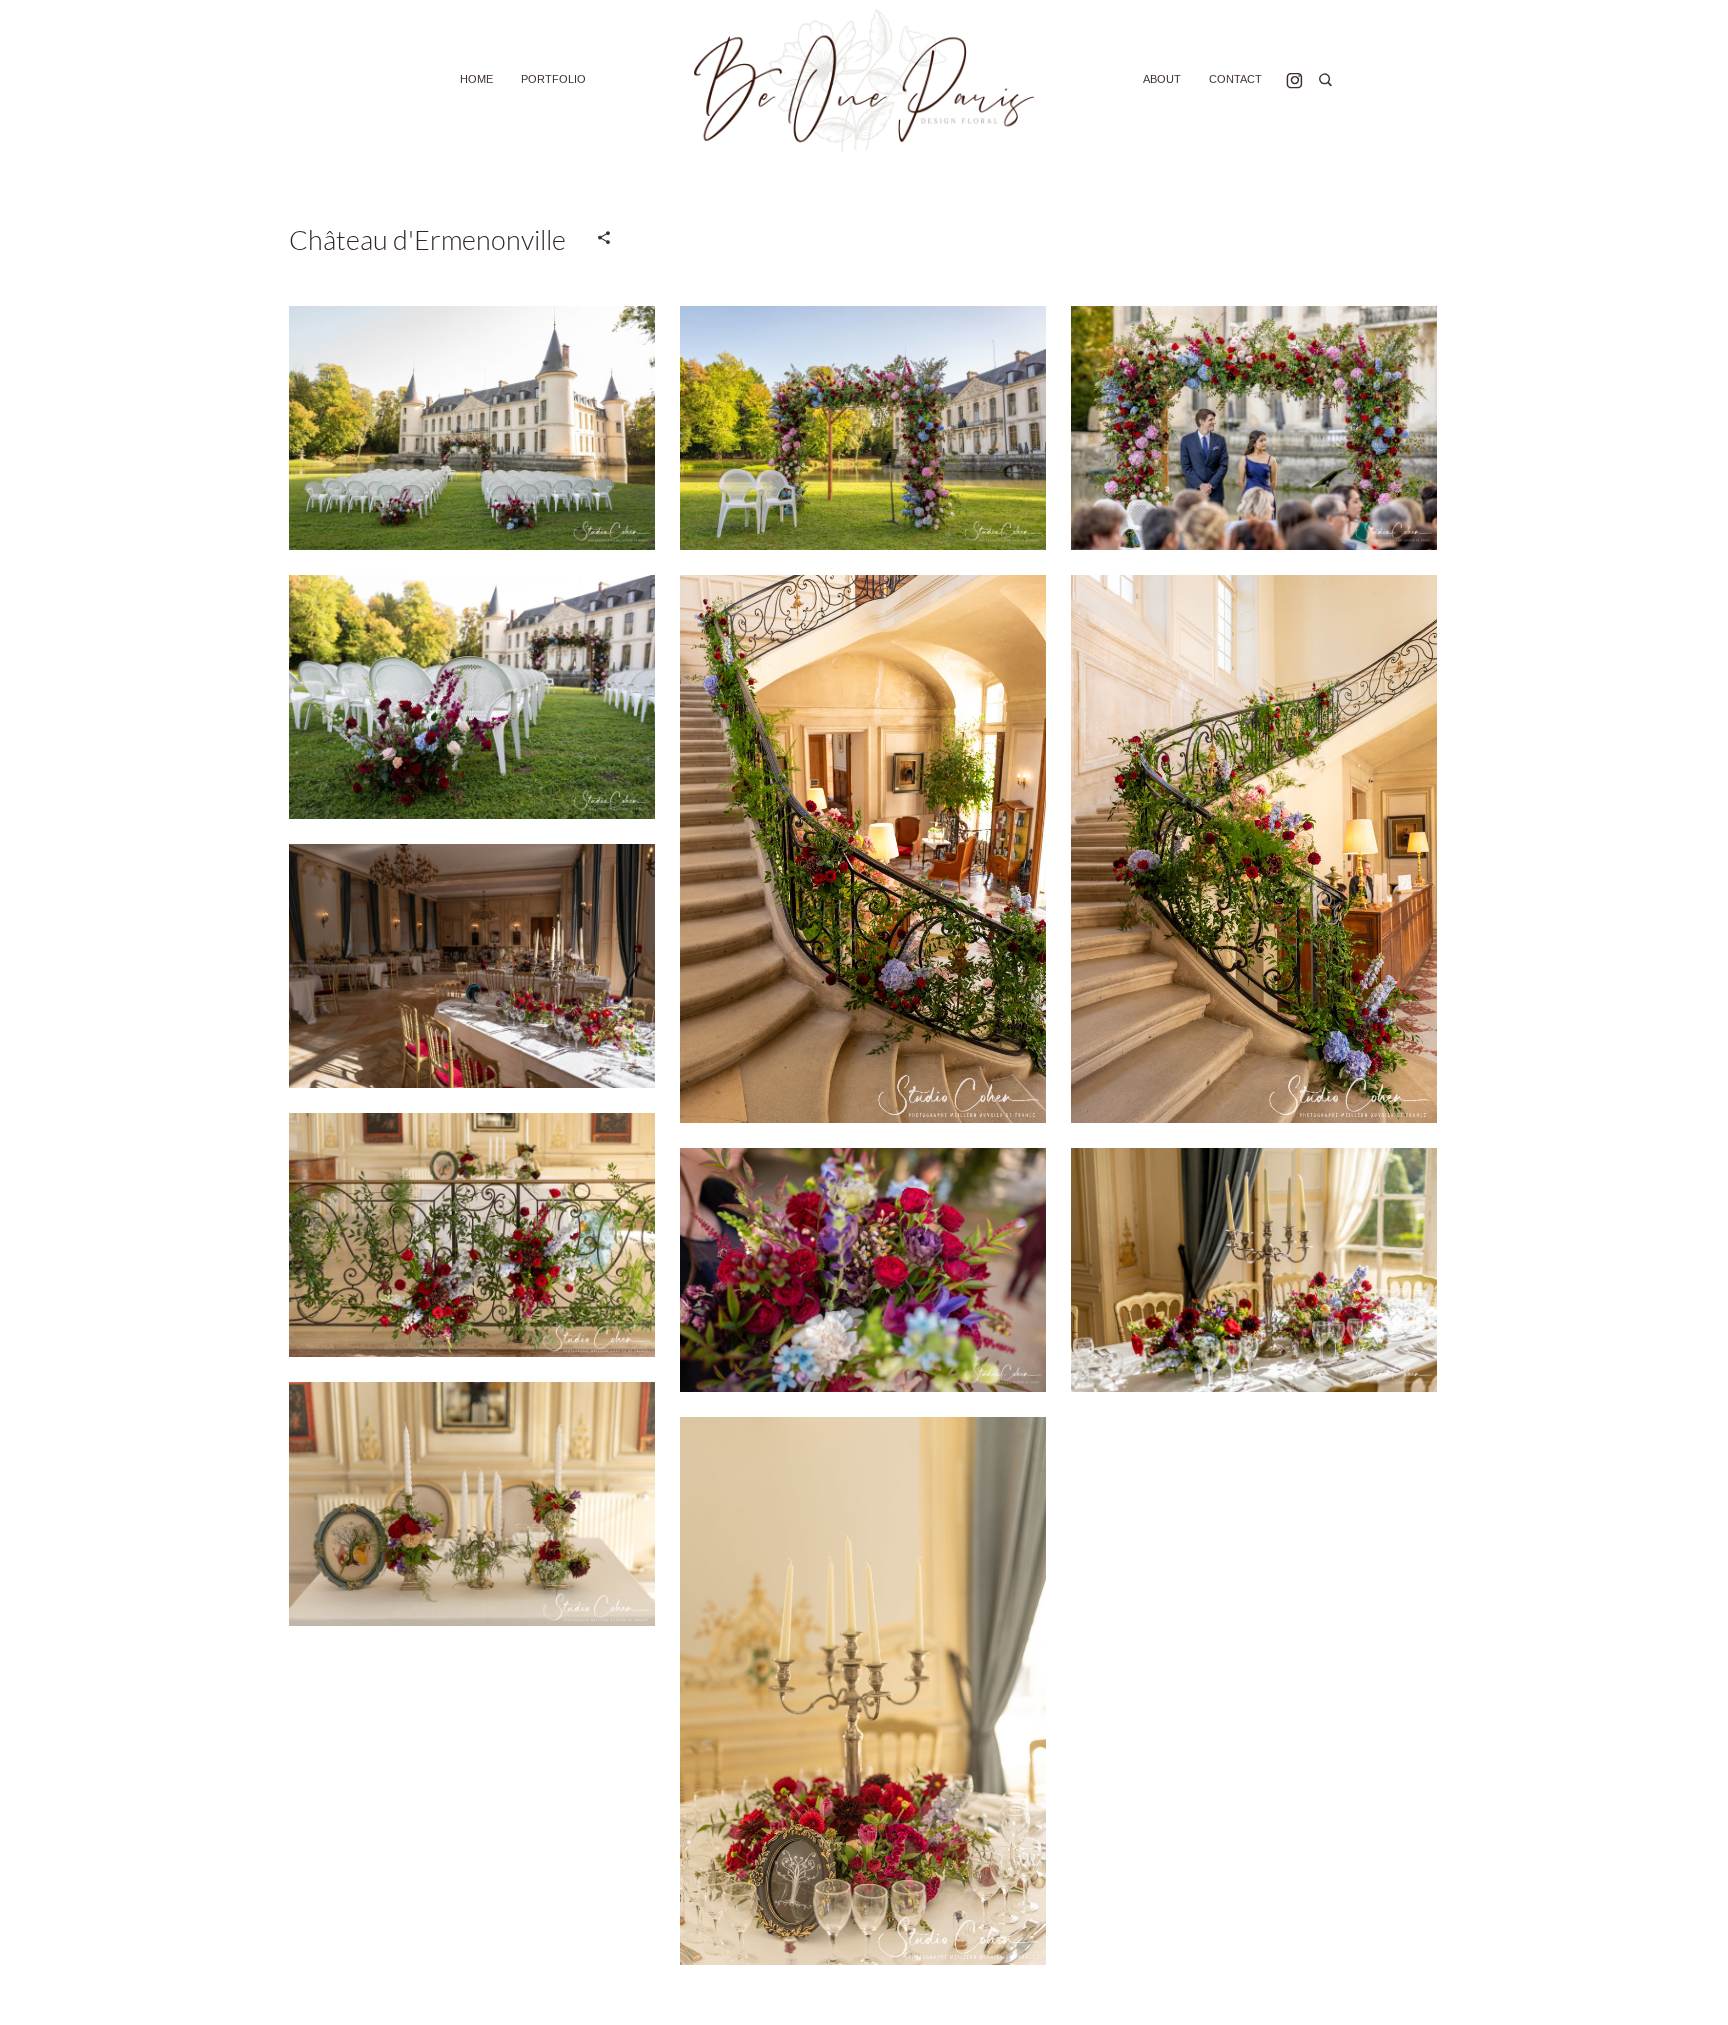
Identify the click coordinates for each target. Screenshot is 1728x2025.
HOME (476, 79)
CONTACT (1235, 79)
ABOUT (1162, 79)
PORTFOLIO (553, 79)
